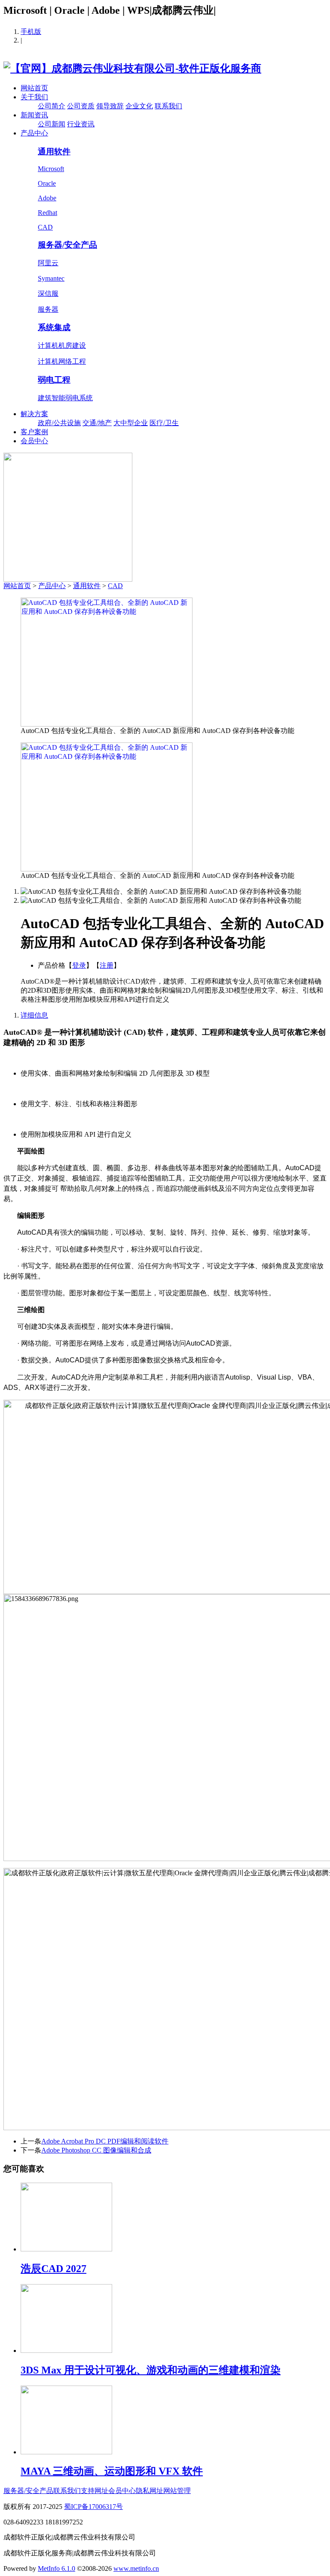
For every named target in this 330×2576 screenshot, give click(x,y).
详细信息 (34, 1015)
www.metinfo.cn (136, 2568)
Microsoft (51, 169)
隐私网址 (150, 2491)
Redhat (47, 213)
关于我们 (34, 97)
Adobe (47, 198)
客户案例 (34, 432)
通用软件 (54, 152)
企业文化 (139, 106)
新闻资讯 (34, 115)
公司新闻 (52, 124)
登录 (79, 965)
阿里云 (48, 263)
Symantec (51, 278)
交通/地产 (97, 423)
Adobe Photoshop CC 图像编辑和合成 (96, 2150)
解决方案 (34, 414)
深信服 (48, 293)
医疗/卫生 (164, 423)
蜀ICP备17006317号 (93, 2507)
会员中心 (34, 441)
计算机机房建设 (62, 345)
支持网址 (95, 2491)
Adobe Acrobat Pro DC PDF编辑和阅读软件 (105, 2141)
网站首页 (34, 88)
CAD (45, 227)
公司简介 (52, 106)
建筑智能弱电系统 (65, 398)
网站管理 (177, 2491)
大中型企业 (131, 423)
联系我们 (168, 106)
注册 (107, 965)
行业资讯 (81, 124)
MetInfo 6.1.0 (57, 2568)
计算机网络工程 (62, 361)
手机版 (31, 32)
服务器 (48, 309)
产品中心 (34, 133)
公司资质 (81, 106)
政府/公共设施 (59, 423)
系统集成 (54, 327)
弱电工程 (54, 380)
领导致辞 (110, 106)
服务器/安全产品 (67, 245)
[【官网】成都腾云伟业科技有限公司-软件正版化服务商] (132, 68)
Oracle (47, 183)
